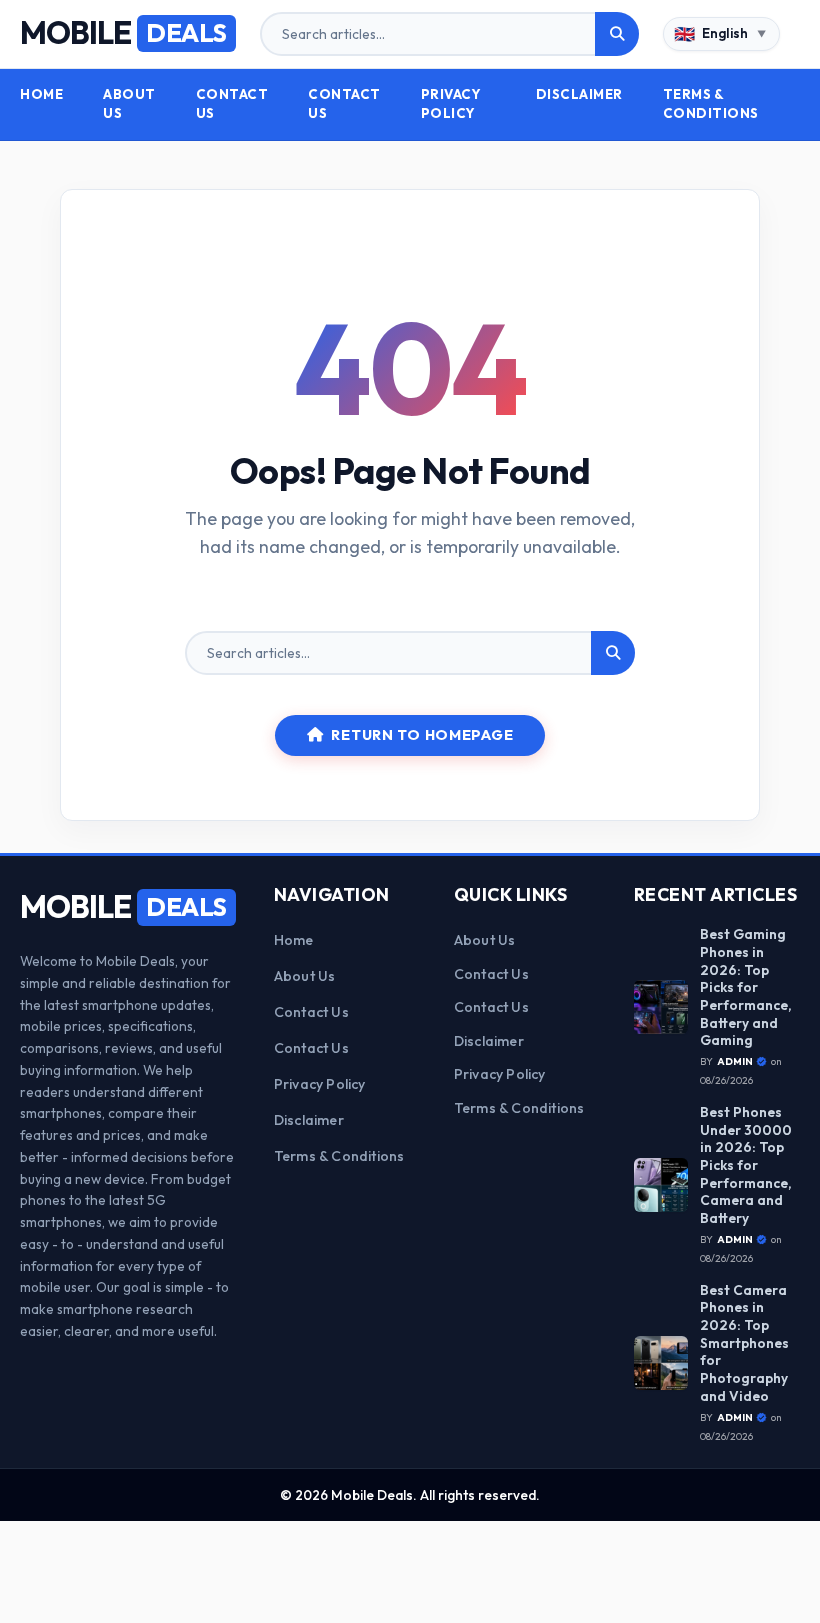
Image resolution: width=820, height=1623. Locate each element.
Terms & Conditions (711, 104)
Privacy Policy (451, 104)
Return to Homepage (422, 735)
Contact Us (232, 104)
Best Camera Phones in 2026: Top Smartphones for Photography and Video (744, 1343)
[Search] (617, 34)
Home (41, 94)
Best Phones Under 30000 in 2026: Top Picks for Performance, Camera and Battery (746, 1165)
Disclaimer (579, 94)
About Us (129, 104)
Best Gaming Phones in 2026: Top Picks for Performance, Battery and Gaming (746, 987)
